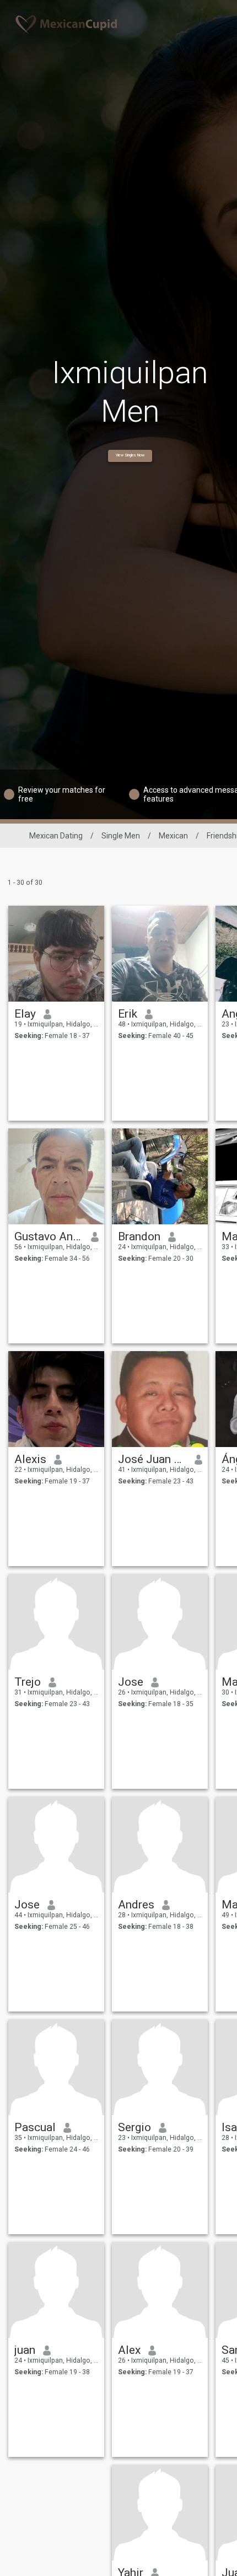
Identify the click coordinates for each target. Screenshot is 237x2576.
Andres (136, 1905)
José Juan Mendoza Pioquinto (152, 1459)
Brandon (139, 1236)
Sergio (134, 2127)
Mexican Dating (56, 836)
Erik (128, 1014)
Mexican (173, 836)
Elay (25, 1014)
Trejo (28, 1682)
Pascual (35, 2127)
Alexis (30, 1459)
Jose (131, 1682)
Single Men (121, 836)
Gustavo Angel (49, 1236)
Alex (129, 2350)
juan (25, 2350)
